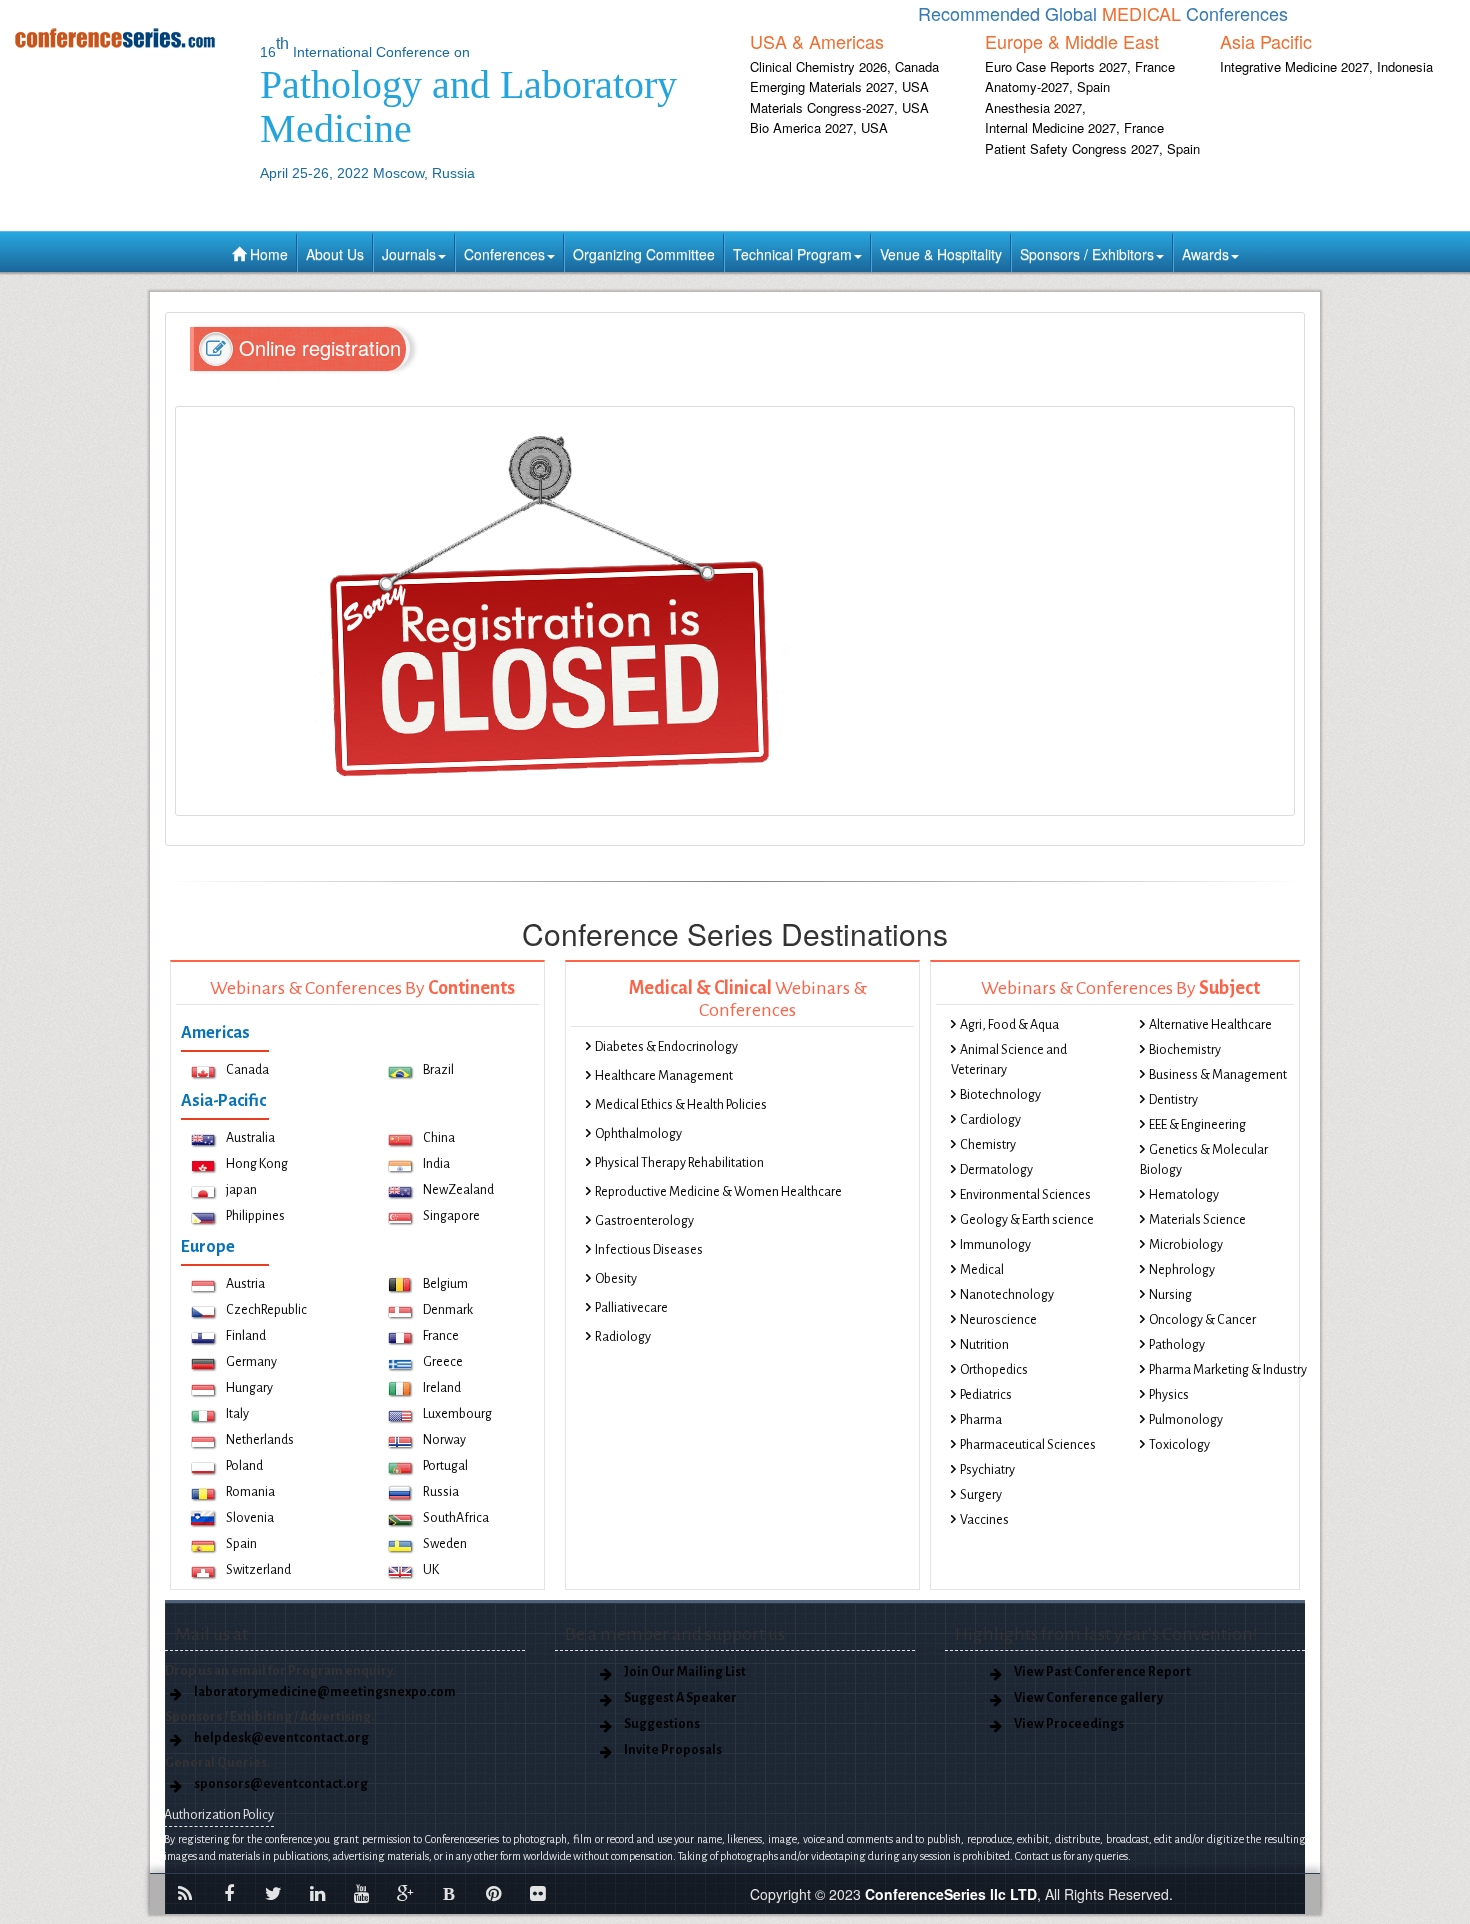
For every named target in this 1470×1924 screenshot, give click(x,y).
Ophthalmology (638, 1134)
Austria (245, 1284)
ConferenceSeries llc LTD (951, 1894)
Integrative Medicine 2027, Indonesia (1326, 66)
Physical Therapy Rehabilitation (679, 1163)
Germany (251, 1362)
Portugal (445, 1466)
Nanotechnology (1007, 1295)
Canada (247, 1070)
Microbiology (1186, 1245)
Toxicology (1179, 1445)
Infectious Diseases (649, 1250)
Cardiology (990, 1120)
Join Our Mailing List (685, 1672)
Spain (241, 1544)
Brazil (438, 1070)
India (436, 1164)
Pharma (981, 1420)
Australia (250, 1138)
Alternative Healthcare (1210, 1025)
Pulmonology (1186, 1420)
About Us (335, 254)
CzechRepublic (266, 1310)
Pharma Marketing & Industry (1228, 1370)
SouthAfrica (456, 1518)
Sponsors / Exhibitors (1087, 254)
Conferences (504, 254)
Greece (443, 1362)
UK (431, 1570)
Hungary (249, 1388)
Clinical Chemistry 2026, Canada (844, 66)
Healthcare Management (664, 1076)
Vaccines (984, 1520)
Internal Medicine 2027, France (1074, 127)
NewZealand (458, 1190)
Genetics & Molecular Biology (1204, 1160)
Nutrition (984, 1345)
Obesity (616, 1279)
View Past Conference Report (1102, 1672)
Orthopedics (994, 1370)
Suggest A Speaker (680, 1698)
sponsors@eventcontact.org (281, 1784)
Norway (444, 1440)
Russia (441, 1492)
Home (267, 254)
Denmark (448, 1310)
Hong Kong (257, 1164)
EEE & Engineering (1197, 1125)
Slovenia (250, 1518)
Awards (1205, 254)
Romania (250, 1492)
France (441, 1336)
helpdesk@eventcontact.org (281, 1738)
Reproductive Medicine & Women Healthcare (718, 1192)
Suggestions (662, 1724)
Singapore (451, 1216)
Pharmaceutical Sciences (1028, 1445)
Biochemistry (1185, 1050)
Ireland (442, 1388)
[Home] (122, 37)
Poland (244, 1466)
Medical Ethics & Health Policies (681, 1105)
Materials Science (1197, 1220)
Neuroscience (998, 1320)
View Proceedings (1069, 1724)
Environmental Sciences (1025, 1195)
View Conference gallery (1088, 1698)
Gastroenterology (644, 1221)
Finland (246, 1336)
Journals (409, 254)
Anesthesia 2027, (1035, 107)
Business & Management (1218, 1075)
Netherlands (260, 1440)
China (439, 1138)
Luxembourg (457, 1414)
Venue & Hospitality (941, 254)
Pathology (1177, 1345)
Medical (982, 1270)
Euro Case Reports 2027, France (1080, 66)
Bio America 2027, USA (819, 127)
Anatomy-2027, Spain (1047, 86)
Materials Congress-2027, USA (839, 107)
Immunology (995, 1245)
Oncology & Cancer (1202, 1320)
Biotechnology (1000, 1095)
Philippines (255, 1216)
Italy (237, 1414)
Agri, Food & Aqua (1009, 1025)
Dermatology (996, 1170)
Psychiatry (987, 1470)
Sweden (445, 1544)
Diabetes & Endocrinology (666, 1047)
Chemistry (988, 1145)
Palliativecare (631, 1308)
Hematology (1184, 1195)
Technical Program (792, 254)
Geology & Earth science (1027, 1220)
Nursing (1170, 1295)
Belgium (445, 1284)
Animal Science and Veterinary (1009, 1060)
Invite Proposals (673, 1750)
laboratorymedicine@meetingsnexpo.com (325, 1692)
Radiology (623, 1337)
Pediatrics (986, 1395)
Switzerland (258, 1570)
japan (241, 1190)
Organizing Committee (644, 254)
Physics (1169, 1395)
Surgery (981, 1495)
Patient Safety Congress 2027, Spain (1092, 148)
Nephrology (1182, 1270)
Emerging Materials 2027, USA (839, 86)
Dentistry (1173, 1100)
